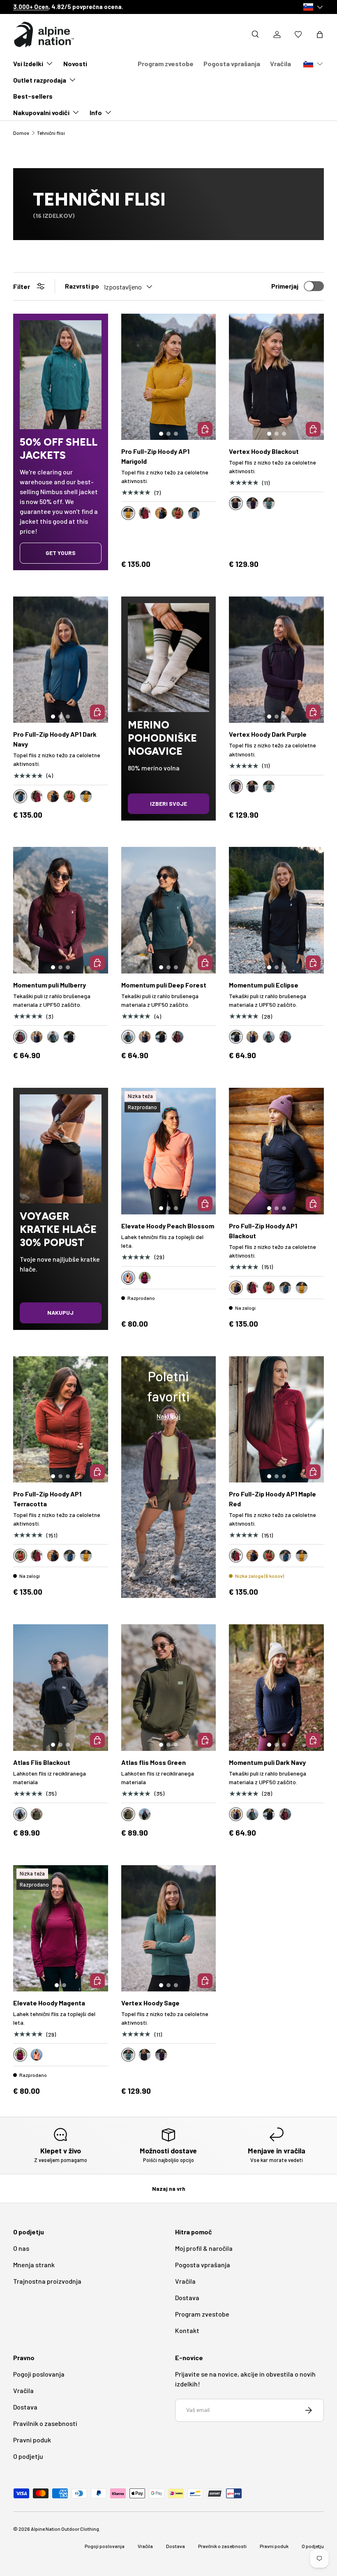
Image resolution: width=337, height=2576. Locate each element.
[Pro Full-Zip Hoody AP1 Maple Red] (276, 1420)
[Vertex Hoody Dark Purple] (276, 660)
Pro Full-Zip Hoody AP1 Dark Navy (55, 739)
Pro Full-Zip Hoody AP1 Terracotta (47, 1499)
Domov (21, 133)
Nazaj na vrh (169, 2189)
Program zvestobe (166, 64)
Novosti (75, 64)
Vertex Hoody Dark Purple (268, 734)
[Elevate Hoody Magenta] (61, 1929)
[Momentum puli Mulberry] (61, 910)
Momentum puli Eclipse (264, 985)
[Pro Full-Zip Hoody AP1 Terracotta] (61, 1420)
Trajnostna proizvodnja (47, 2281)
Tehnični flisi (51, 133)
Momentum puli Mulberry (50, 985)
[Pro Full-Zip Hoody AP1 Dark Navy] (61, 660)
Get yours (61, 553)
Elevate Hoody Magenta (49, 2003)
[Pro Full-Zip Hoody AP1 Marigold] (169, 377)
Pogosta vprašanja (232, 64)
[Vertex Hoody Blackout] (276, 377)
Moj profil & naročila (204, 2248)
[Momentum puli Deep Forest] (169, 910)
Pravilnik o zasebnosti (45, 2423)
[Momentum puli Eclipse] (276, 910)
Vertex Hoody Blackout (264, 451)
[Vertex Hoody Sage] (169, 1929)
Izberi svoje (168, 804)
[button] (320, 35)
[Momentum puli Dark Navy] (276, 1688)
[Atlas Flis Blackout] (61, 1688)
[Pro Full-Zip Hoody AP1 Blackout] (276, 1151)
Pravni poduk (32, 2440)
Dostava (187, 2297)
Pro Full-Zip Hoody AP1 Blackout (263, 1231)
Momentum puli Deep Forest (164, 985)
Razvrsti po (82, 286)
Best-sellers (33, 96)
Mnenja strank (34, 2265)
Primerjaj (285, 286)
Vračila (280, 64)
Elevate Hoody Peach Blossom (168, 1226)
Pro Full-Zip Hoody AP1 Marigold (155, 456)
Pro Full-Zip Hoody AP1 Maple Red (272, 1499)
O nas (21, 2248)
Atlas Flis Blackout (42, 1762)
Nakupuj (60, 1312)
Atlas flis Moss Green (153, 1762)
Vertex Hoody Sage (150, 2003)
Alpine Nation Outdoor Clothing (65, 2529)
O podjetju (28, 2456)
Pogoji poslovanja (39, 2374)
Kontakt (187, 2330)
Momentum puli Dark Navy (267, 1762)
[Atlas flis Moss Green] (169, 1688)
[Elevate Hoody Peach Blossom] (169, 1151)
